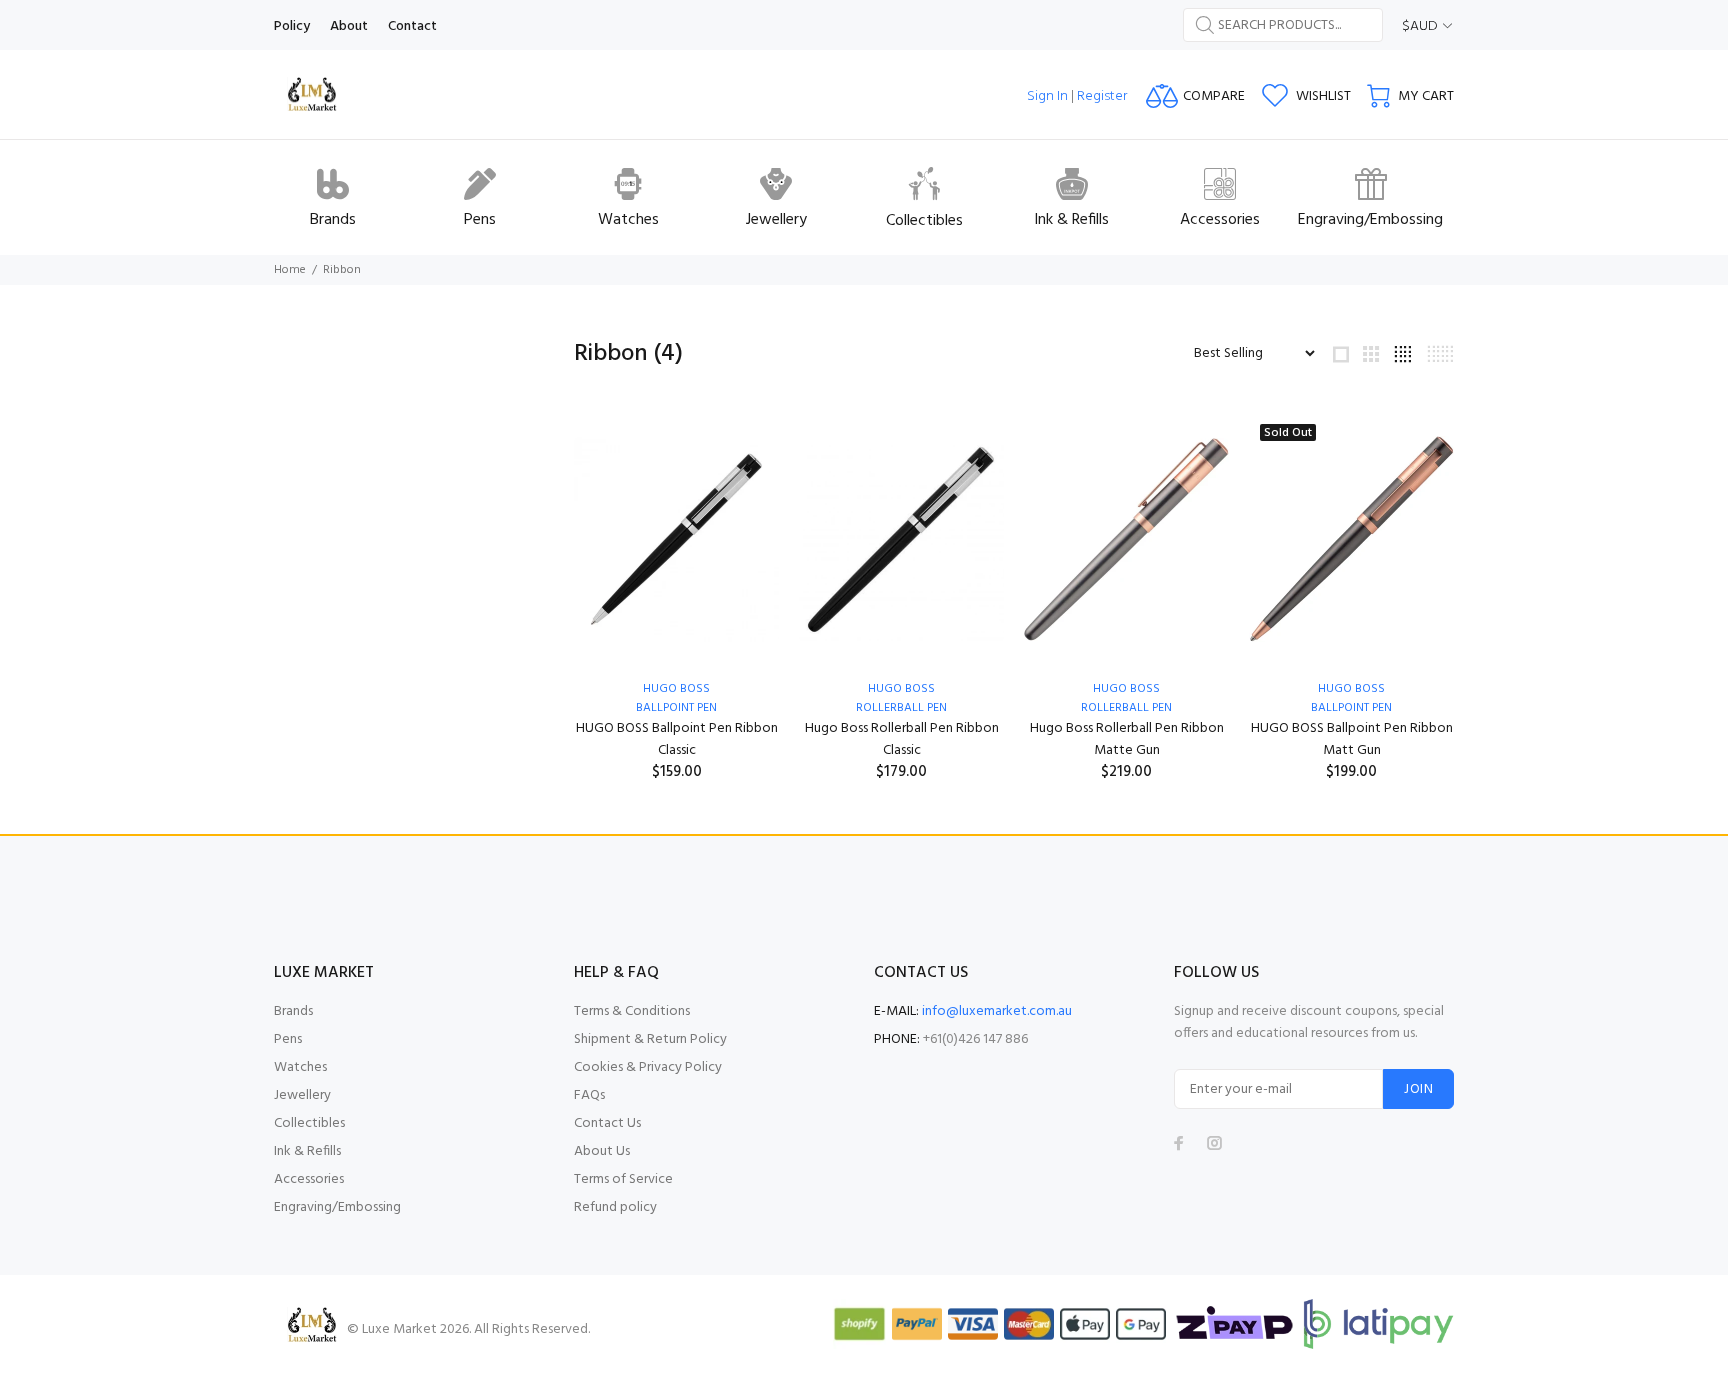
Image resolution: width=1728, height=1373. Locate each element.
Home (290, 270)
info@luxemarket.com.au (997, 1011)
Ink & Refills (307, 1151)
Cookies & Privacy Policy (648, 1067)
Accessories (309, 1179)
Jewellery (302, 1095)
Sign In (1047, 96)
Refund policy (615, 1207)
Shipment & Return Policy (650, 1039)
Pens (288, 1039)
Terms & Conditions (632, 1011)
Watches (300, 1067)
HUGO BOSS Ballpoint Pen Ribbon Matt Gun (1352, 739)
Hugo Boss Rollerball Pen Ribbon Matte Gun (1127, 739)
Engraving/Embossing (337, 1207)
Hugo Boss (676, 689)
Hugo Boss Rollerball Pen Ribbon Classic (902, 739)
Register (1102, 96)
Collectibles (309, 1123)
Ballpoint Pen (676, 708)
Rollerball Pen (901, 708)
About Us (602, 1151)
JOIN (1418, 1089)
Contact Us (607, 1123)
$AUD (1420, 26)
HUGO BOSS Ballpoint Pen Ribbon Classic (677, 739)
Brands (293, 1011)
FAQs (589, 1095)
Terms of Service (623, 1179)
